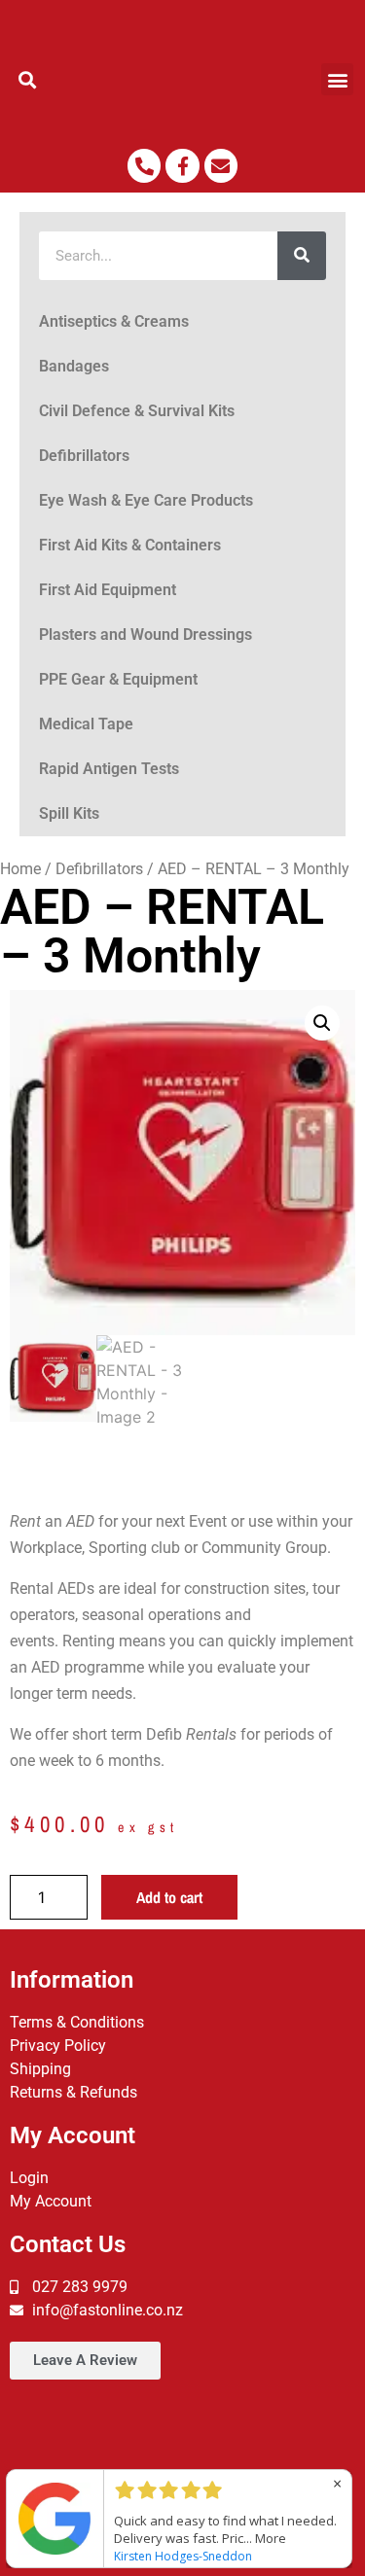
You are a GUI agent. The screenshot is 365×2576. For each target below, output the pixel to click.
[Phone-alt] (144, 165)
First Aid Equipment (108, 590)
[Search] (302, 256)
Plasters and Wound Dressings (146, 635)
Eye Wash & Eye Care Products (146, 500)
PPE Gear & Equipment (118, 679)
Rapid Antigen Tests (109, 769)
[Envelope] (221, 165)
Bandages (74, 366)
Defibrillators (84, 456)
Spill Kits (69, 813)
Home (20, 869)
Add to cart (169, 1897)
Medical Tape (86, 724)
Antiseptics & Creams (114, 321)
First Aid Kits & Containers (130, 545)
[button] (28, 79)
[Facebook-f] (182, 165)
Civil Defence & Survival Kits (137, 411)
